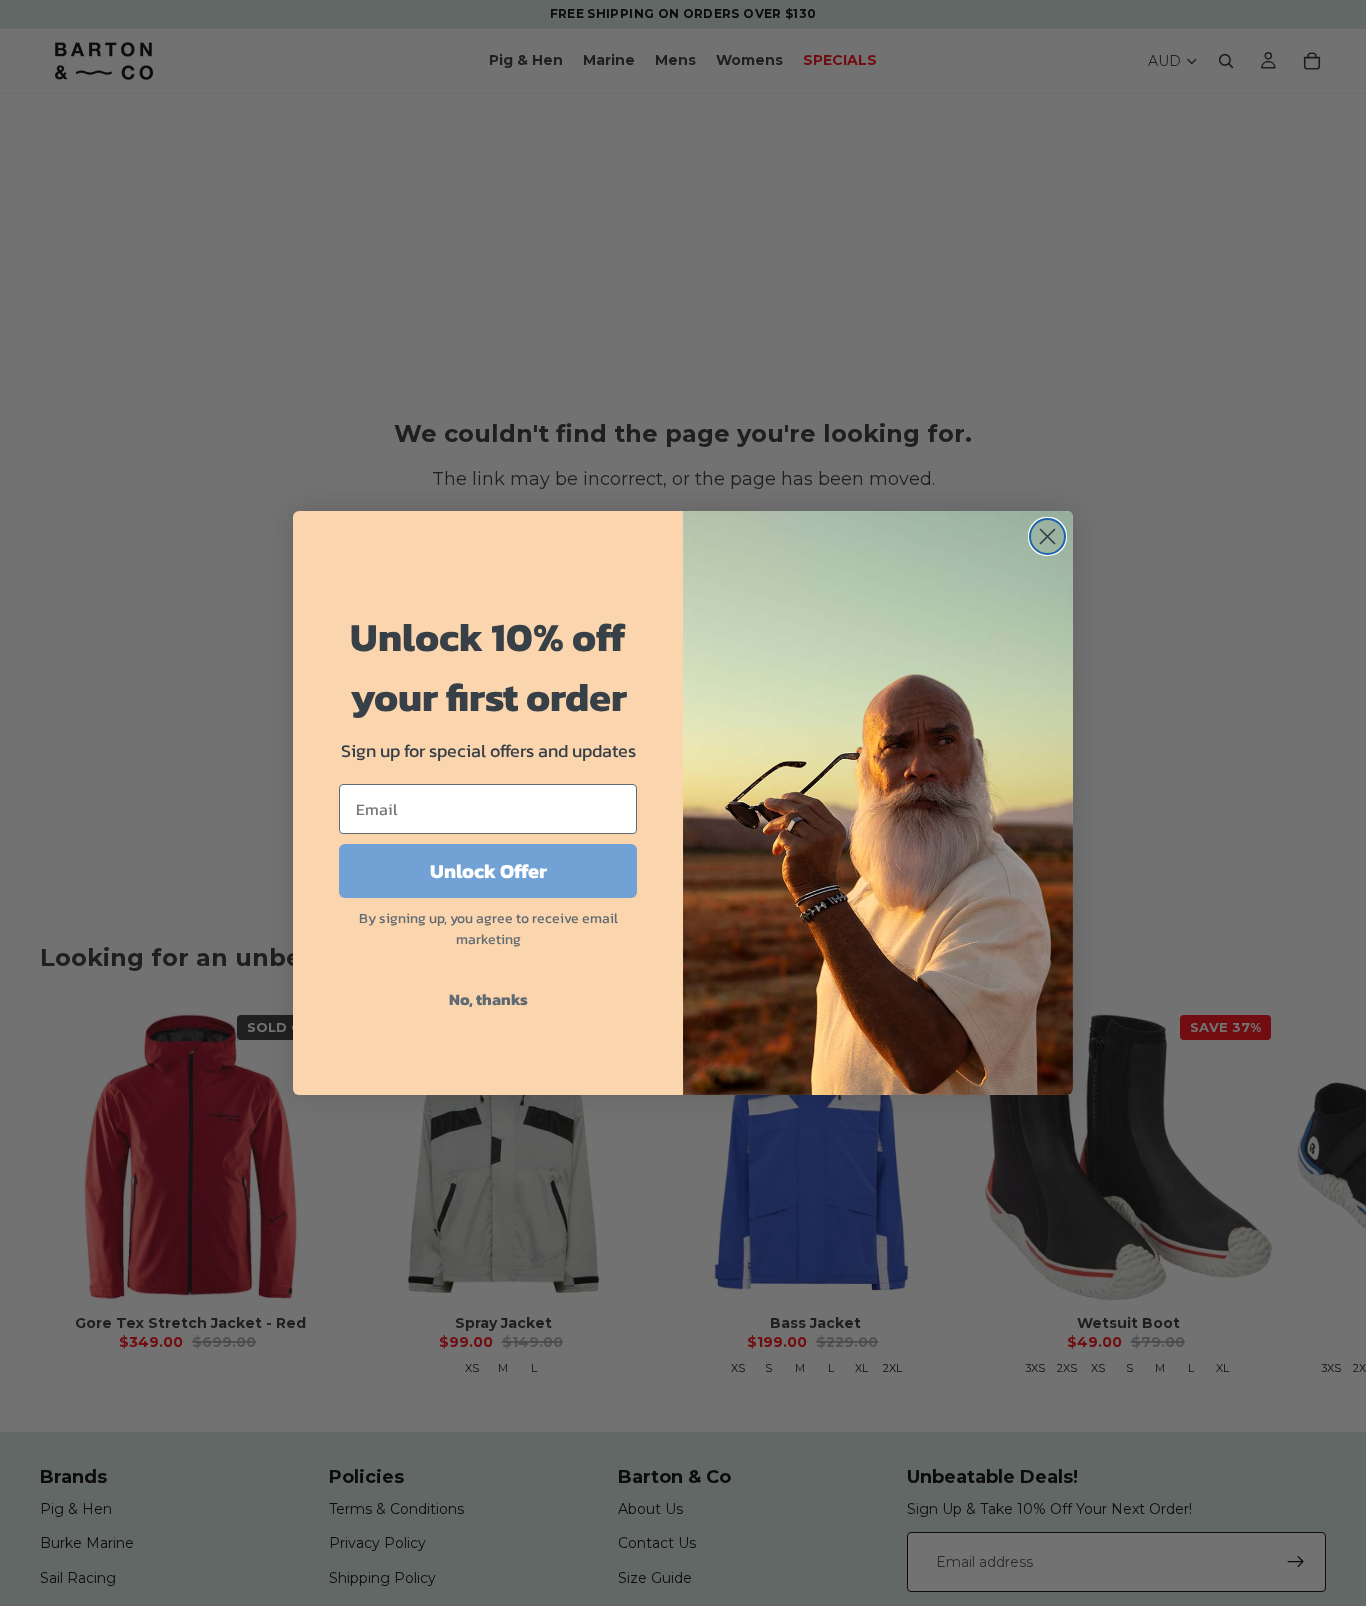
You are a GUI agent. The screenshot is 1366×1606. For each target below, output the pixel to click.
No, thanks (488, 999)
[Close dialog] (1047, 536)
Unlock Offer (488, 871)
